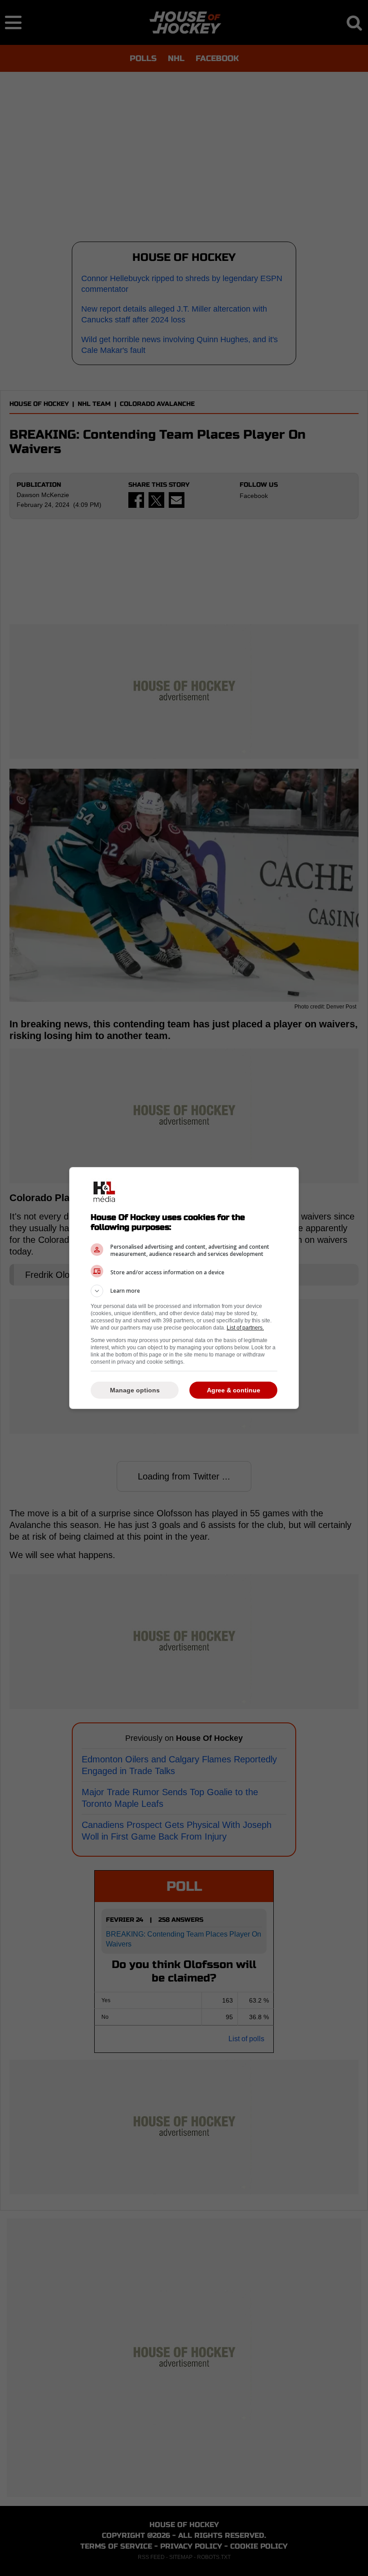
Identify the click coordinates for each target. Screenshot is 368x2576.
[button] (184, 1291)
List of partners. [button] (245, 1328)
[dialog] (184, 1288)
